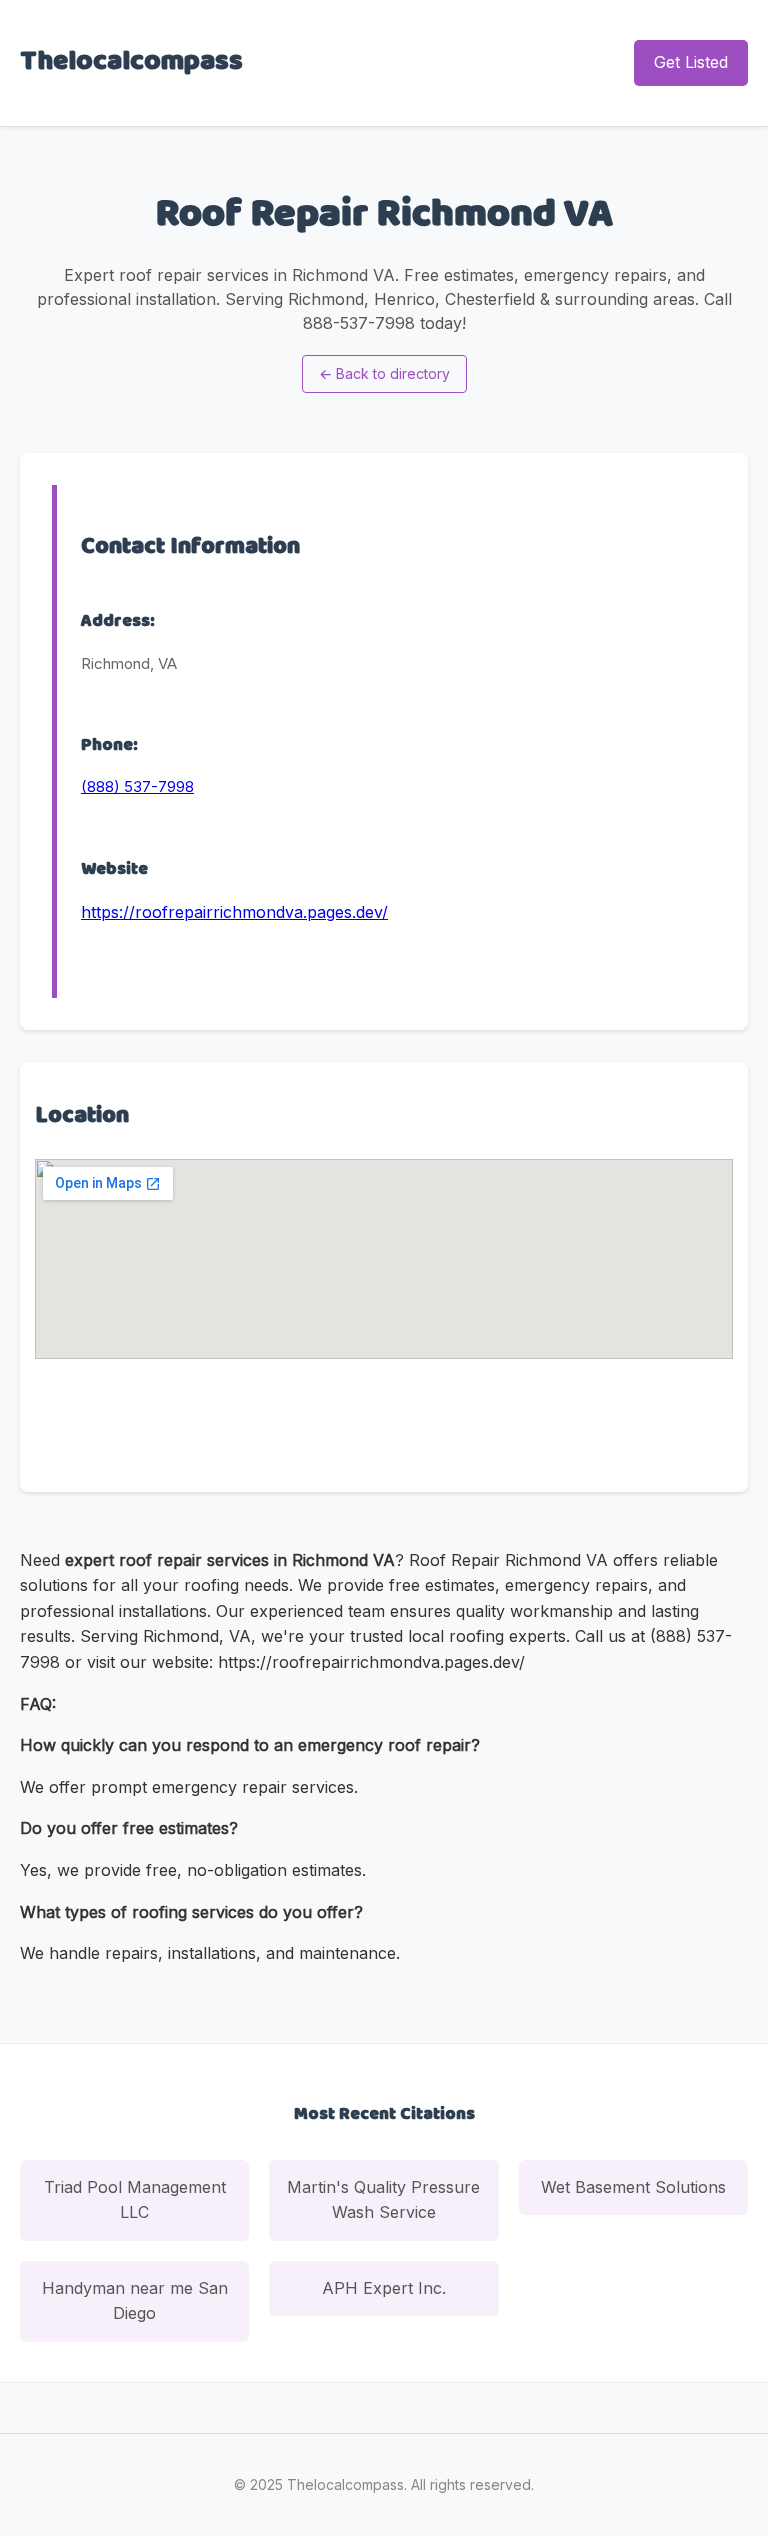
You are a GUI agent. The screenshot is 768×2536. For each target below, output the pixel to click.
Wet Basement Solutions (633, 2187)
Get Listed (691, 62)
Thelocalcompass (131, 62)
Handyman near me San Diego (135, 2301)
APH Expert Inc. (384, 2288)
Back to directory (384, 373)
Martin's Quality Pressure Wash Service (383, 2200)
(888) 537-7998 (137, 786)
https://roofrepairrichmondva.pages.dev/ (234, 912)
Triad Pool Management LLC (135, 2200)
